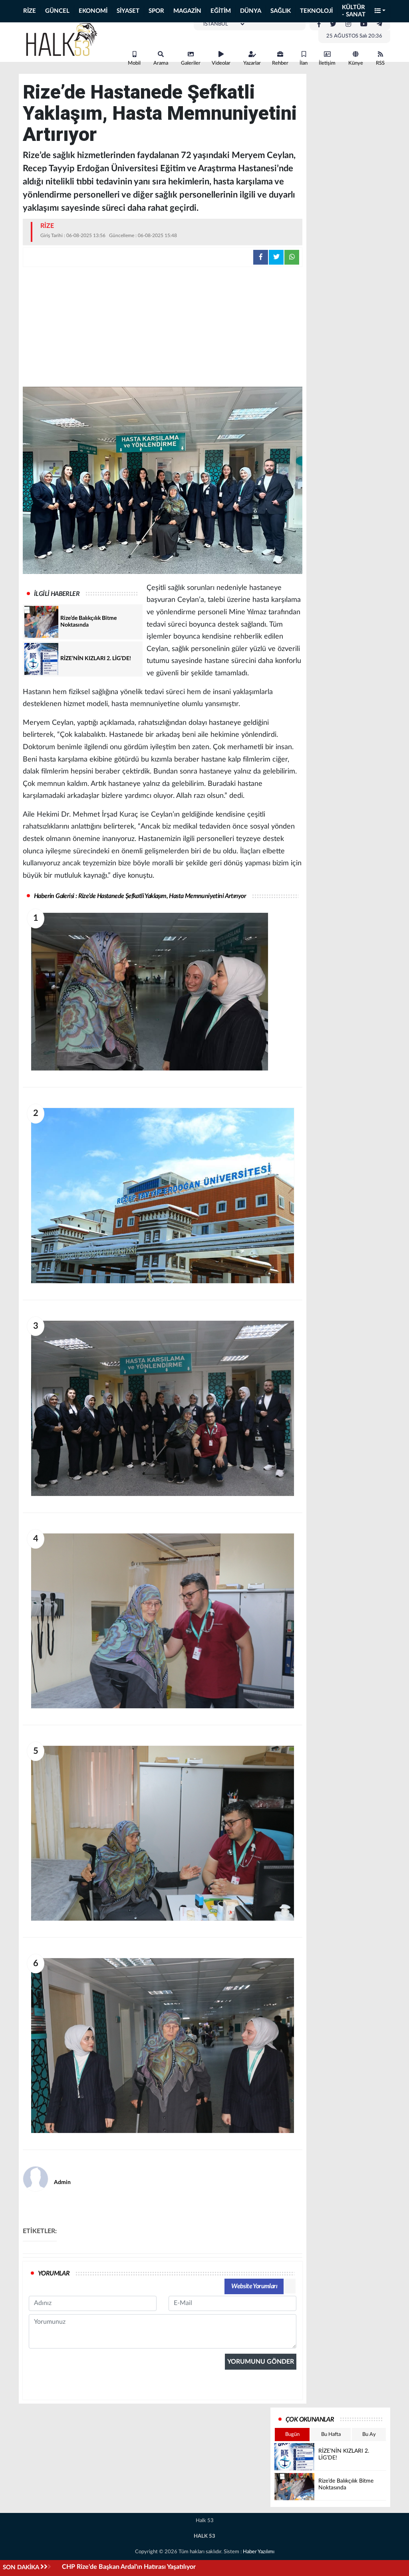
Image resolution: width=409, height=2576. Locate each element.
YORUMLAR (54, 2273)
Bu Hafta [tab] (331, 2435)
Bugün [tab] (292, 2435)
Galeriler (191, 63)
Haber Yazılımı (259, 2552)
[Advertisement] (163, 327)
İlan (304, 63)
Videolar (221, 63)
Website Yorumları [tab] (254, 2286)
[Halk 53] (65, 39)
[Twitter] (333, 24)
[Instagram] (348, 24)
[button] (380, 11)
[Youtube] (364, 24)
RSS (380, 63)
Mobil (134, 63)
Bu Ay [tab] (369, 2435)
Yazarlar (252, 63)
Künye (356, 63)
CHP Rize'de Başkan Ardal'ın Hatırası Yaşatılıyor (129, 2567)
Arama (161, 63)
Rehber (280, 63)
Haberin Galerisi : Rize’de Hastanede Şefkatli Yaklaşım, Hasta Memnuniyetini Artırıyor (140, 896)
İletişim (327, 63)
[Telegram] (379, 24)
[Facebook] (319, 24)
